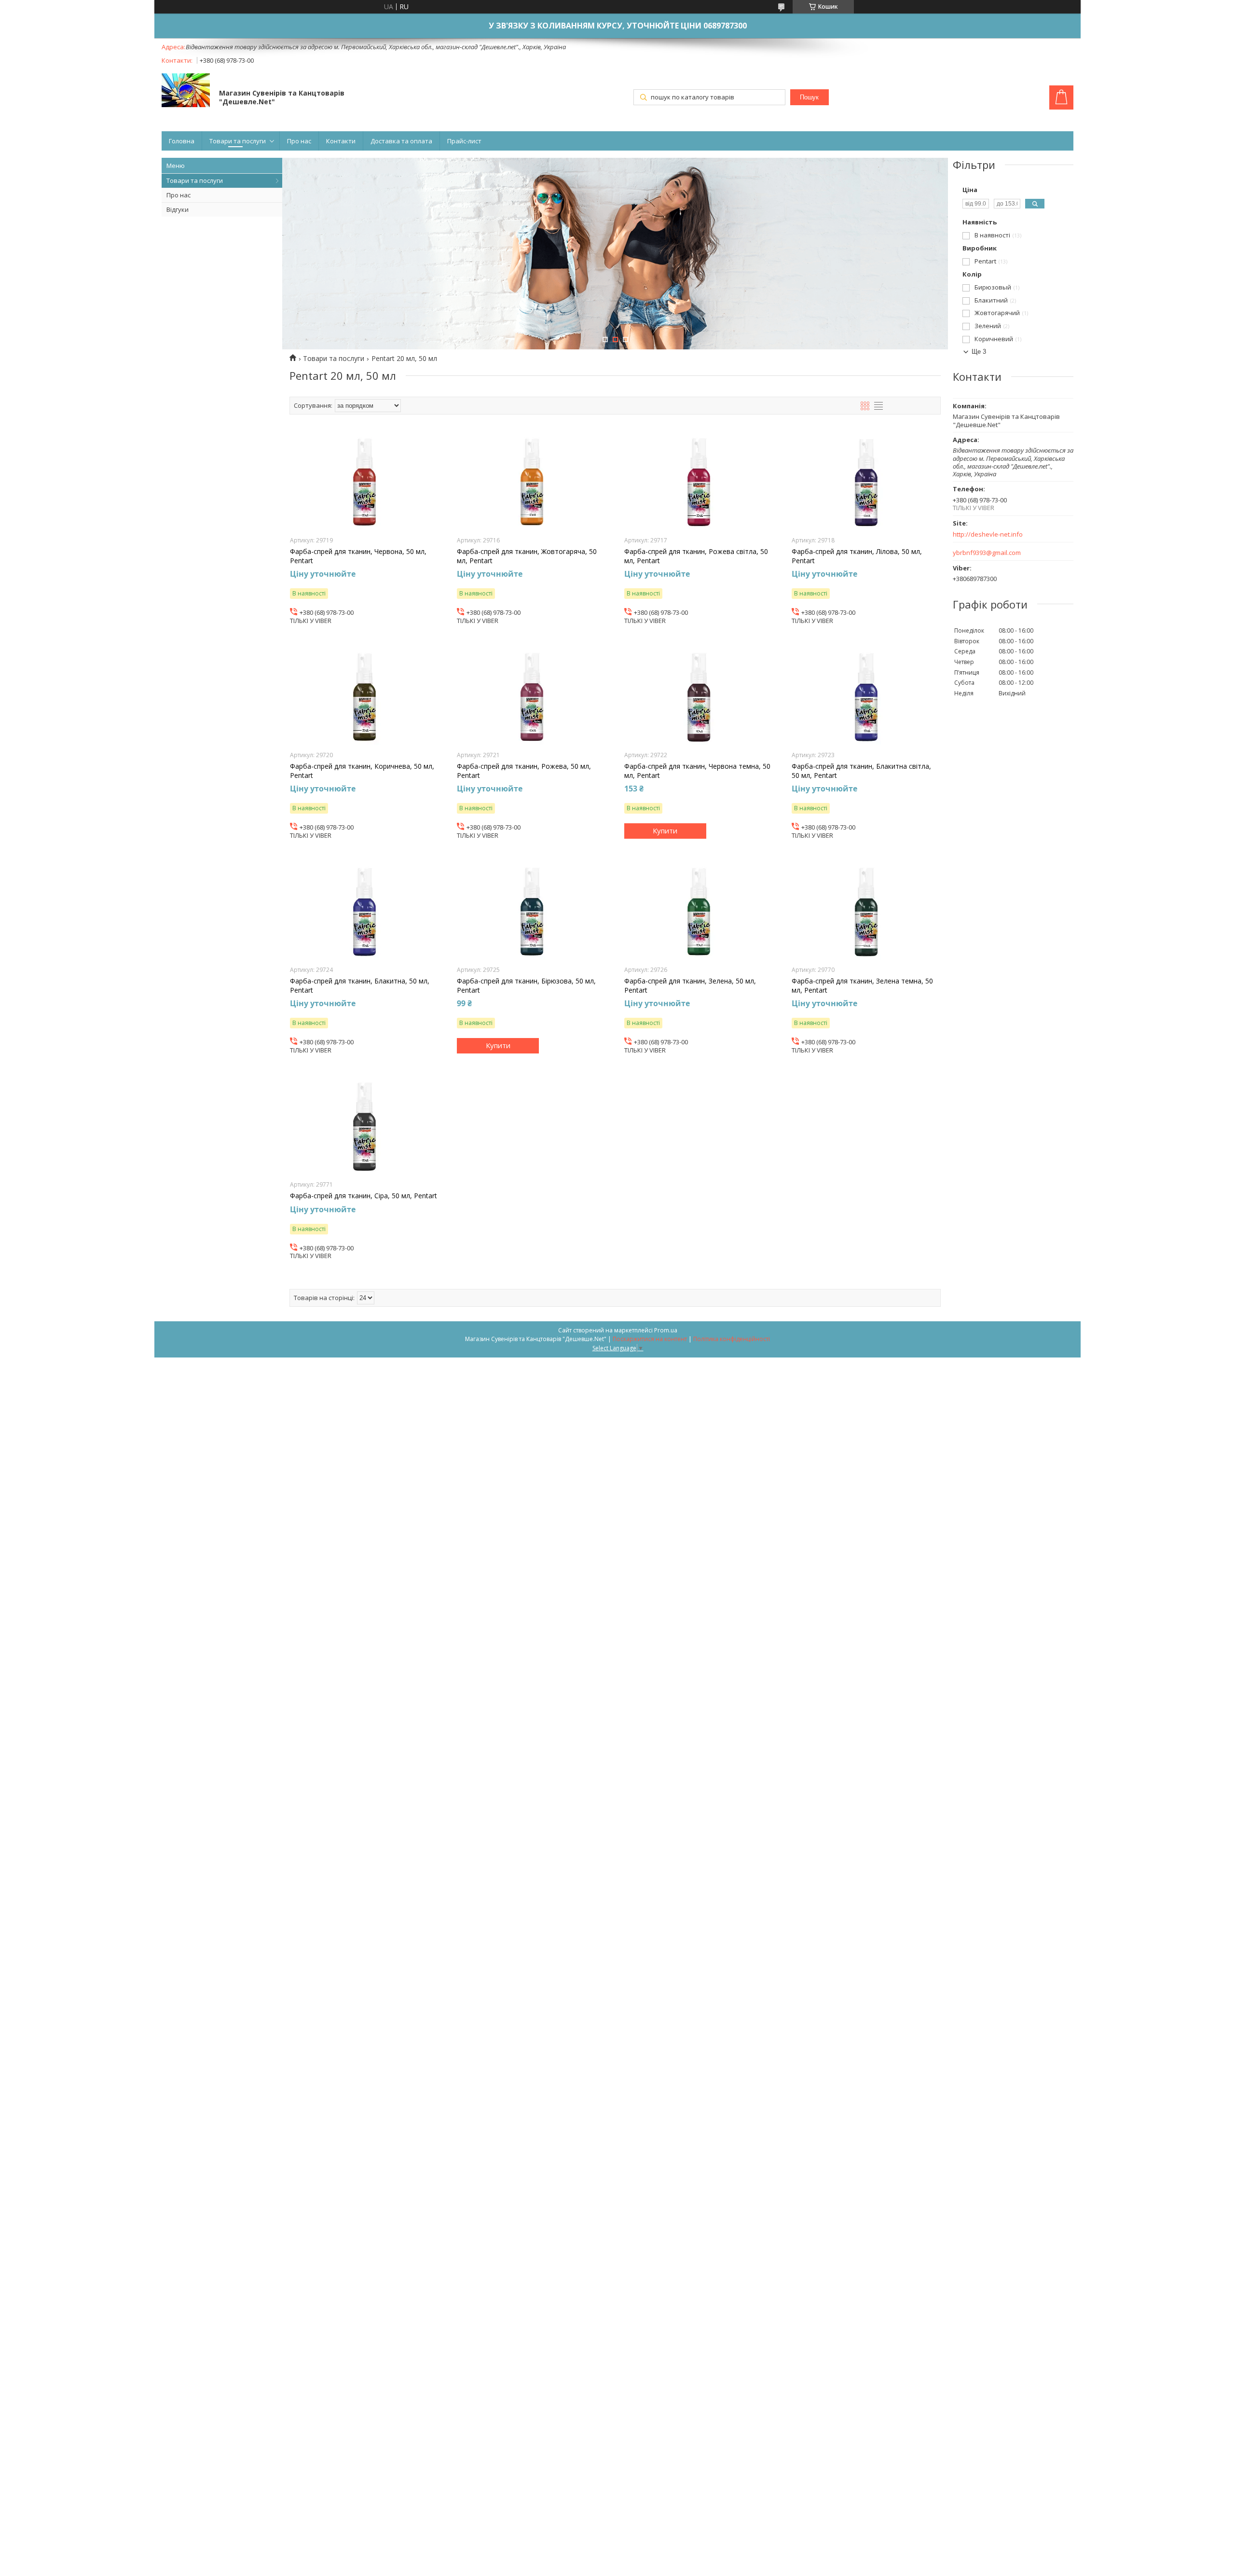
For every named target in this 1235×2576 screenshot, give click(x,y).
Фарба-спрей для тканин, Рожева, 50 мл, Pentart (524, 771)
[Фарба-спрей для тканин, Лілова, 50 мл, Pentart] (866, 482)
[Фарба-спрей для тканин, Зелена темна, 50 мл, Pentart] (866, 912)
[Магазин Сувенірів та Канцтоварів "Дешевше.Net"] (186, 91)
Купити (665, 831)
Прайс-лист (464, 141)
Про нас (299, 141)
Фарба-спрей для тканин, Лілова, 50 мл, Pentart (857, 556)
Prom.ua (666, 1330)
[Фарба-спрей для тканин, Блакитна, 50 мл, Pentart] (364, 912)
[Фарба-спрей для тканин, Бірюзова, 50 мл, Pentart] (531, 912)
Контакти (341, 141)
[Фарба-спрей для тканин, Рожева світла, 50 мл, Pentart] (699, 482)
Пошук (809, 97)
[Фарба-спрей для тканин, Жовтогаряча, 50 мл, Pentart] (531, 482)
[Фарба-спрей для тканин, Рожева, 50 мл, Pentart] (531, 697)
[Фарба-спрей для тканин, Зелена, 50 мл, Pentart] (699, 912)
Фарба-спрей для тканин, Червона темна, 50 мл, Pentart (697, 771)
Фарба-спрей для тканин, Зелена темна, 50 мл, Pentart (862, 985)
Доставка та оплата (401, 141)
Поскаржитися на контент (650, 1339)
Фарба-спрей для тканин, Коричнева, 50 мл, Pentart (362, 771)
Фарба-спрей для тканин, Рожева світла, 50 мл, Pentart (696, 556)
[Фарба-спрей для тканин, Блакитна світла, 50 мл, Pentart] (866, 697)
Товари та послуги (238, 141)
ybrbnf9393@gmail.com (987, 553)
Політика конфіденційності (732, 1339)
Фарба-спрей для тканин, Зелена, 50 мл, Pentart (690, 985)
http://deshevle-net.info (988, 534)
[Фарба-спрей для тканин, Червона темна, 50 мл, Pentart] (699, 697)
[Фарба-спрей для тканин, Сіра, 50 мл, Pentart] (364, 1126)
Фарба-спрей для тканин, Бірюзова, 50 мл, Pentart (526, 985)
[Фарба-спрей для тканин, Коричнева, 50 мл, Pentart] (364, 697)
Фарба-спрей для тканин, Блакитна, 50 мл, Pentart (360, 985)
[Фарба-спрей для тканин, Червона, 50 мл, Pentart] (364, 482)
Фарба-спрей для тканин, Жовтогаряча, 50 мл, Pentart (527, 556)
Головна (182, 141)
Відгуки (178, 209)
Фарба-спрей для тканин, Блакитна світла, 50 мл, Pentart (861, 771)
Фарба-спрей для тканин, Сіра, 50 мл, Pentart (364, 1196)
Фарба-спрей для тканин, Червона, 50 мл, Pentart (358, 556)
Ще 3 (979, 352)
